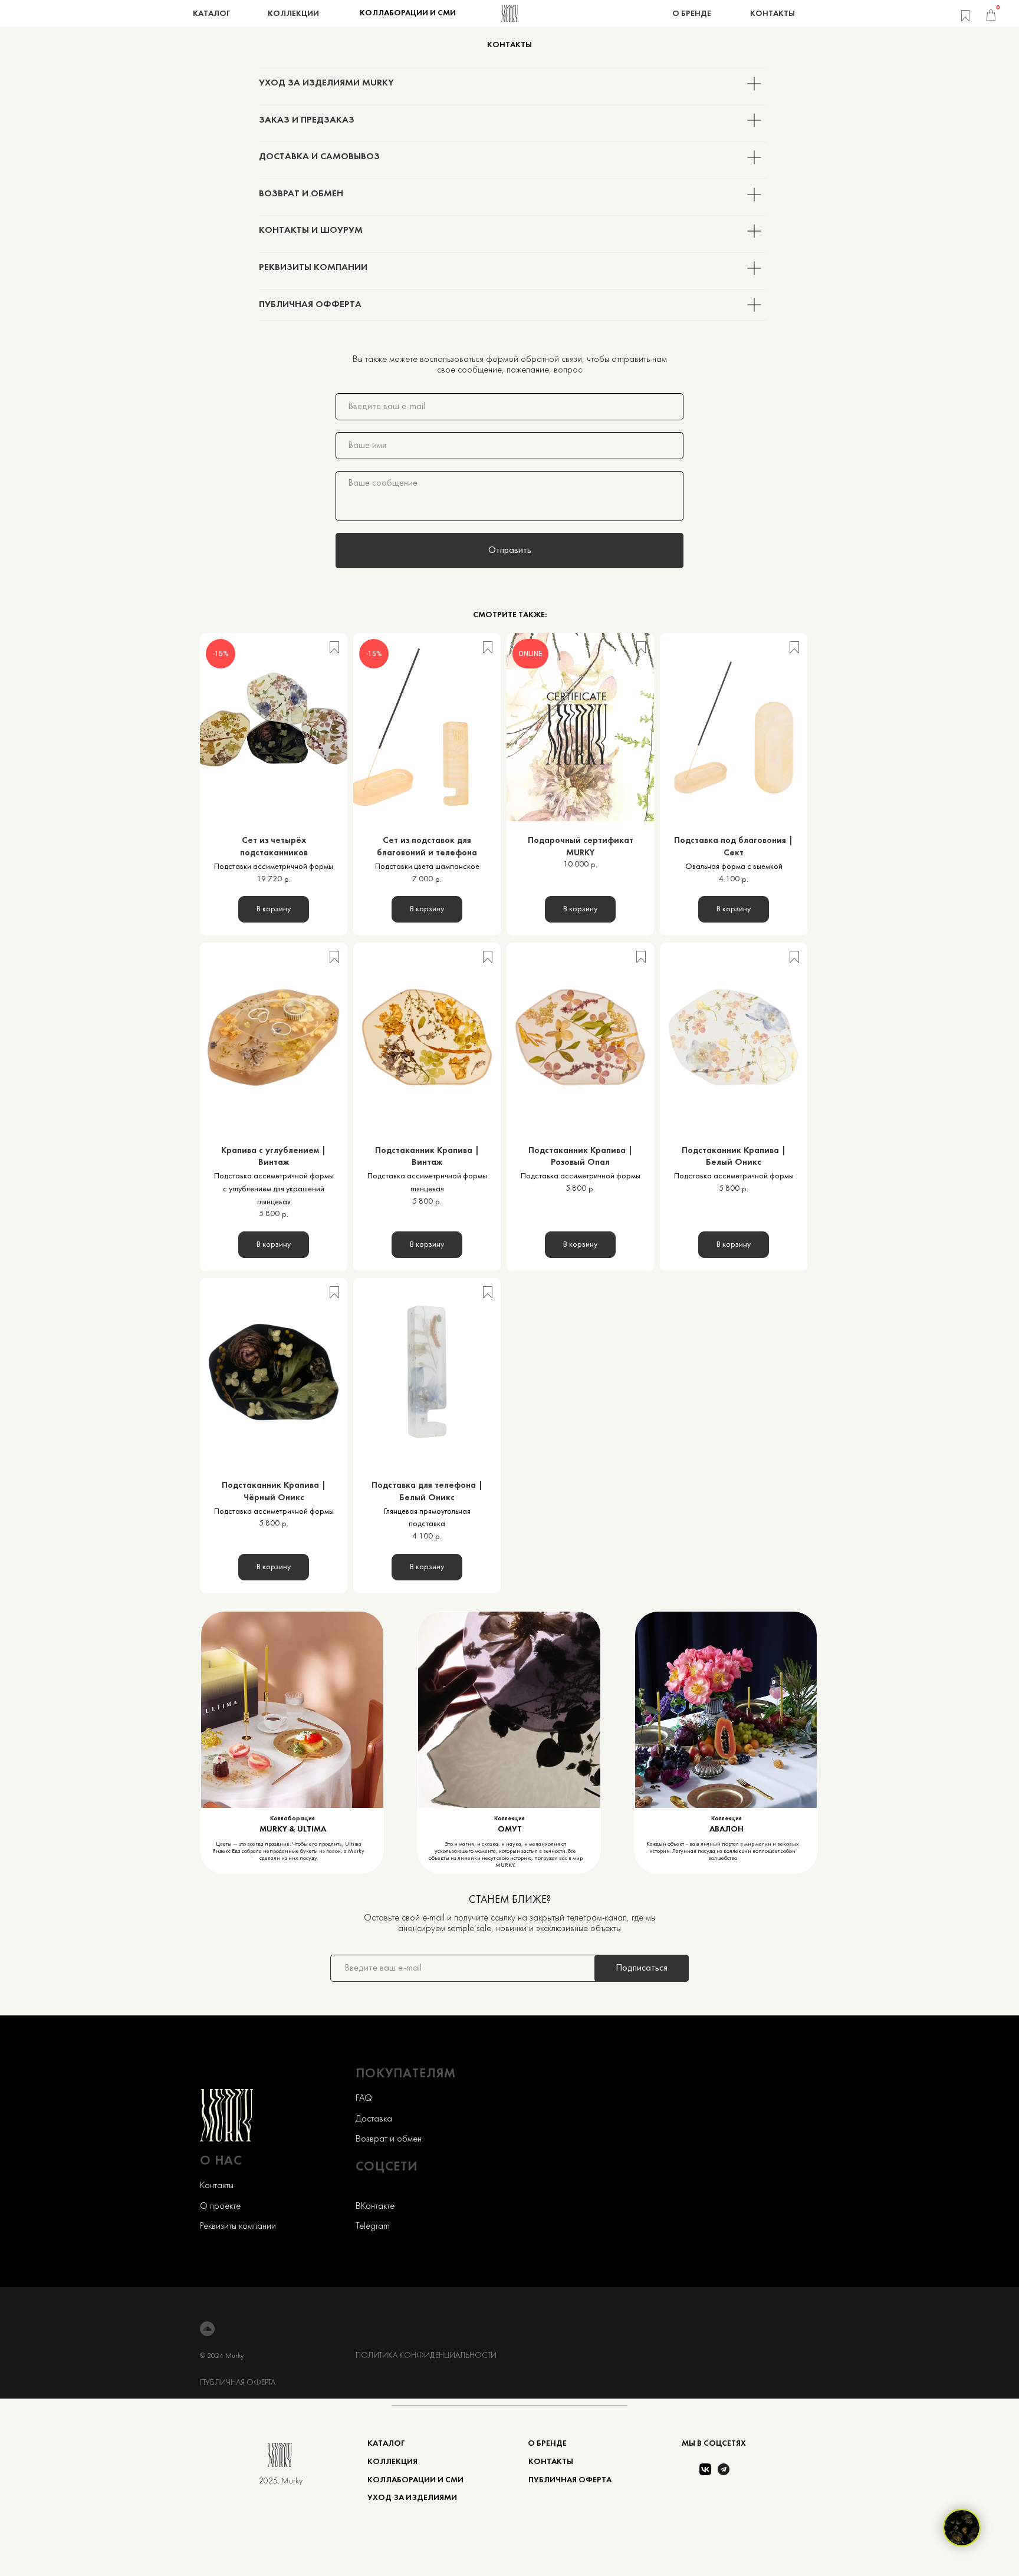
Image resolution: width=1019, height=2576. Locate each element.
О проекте (220, 2206)
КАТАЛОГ (386, 2444)
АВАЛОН (727, 1829)
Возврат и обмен (389, 2139)
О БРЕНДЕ (547, 2444)
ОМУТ (510, 1829)
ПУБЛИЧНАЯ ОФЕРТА (238, 2383)
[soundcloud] (207, 2329)
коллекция (392, 2462)
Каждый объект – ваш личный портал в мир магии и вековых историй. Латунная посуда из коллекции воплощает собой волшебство (723, 1851)
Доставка (374, 2119)
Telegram (373, 2226)
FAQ (364, 2099)
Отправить (510, 551)
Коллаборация (292, 1819)
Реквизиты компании (238, 2226)
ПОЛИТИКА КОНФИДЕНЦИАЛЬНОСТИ (426, 2356)
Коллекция (727, 1819)
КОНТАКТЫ (551, 2462)
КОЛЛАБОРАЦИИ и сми (415, 2480)
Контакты (217, 2186)
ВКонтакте (375, 2206)
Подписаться (642, 1968)
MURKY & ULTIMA (293, 1829)
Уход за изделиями (412, 2498)
